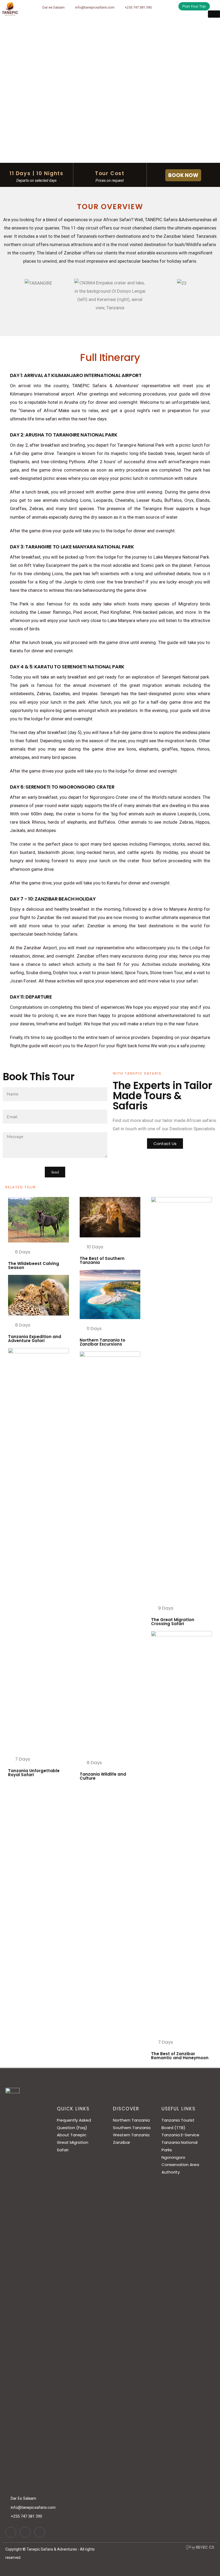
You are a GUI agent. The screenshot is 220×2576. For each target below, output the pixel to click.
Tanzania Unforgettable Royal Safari (34, 1773)
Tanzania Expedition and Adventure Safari (35, 1339)
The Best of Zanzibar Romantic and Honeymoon (180, 2056)
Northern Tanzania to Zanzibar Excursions (102, 1342)
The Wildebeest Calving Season (34, 1266)
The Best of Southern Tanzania (102, 1260)
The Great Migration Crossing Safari (173, 1622)
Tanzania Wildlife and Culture (103, 1776)
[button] (194, 6)
